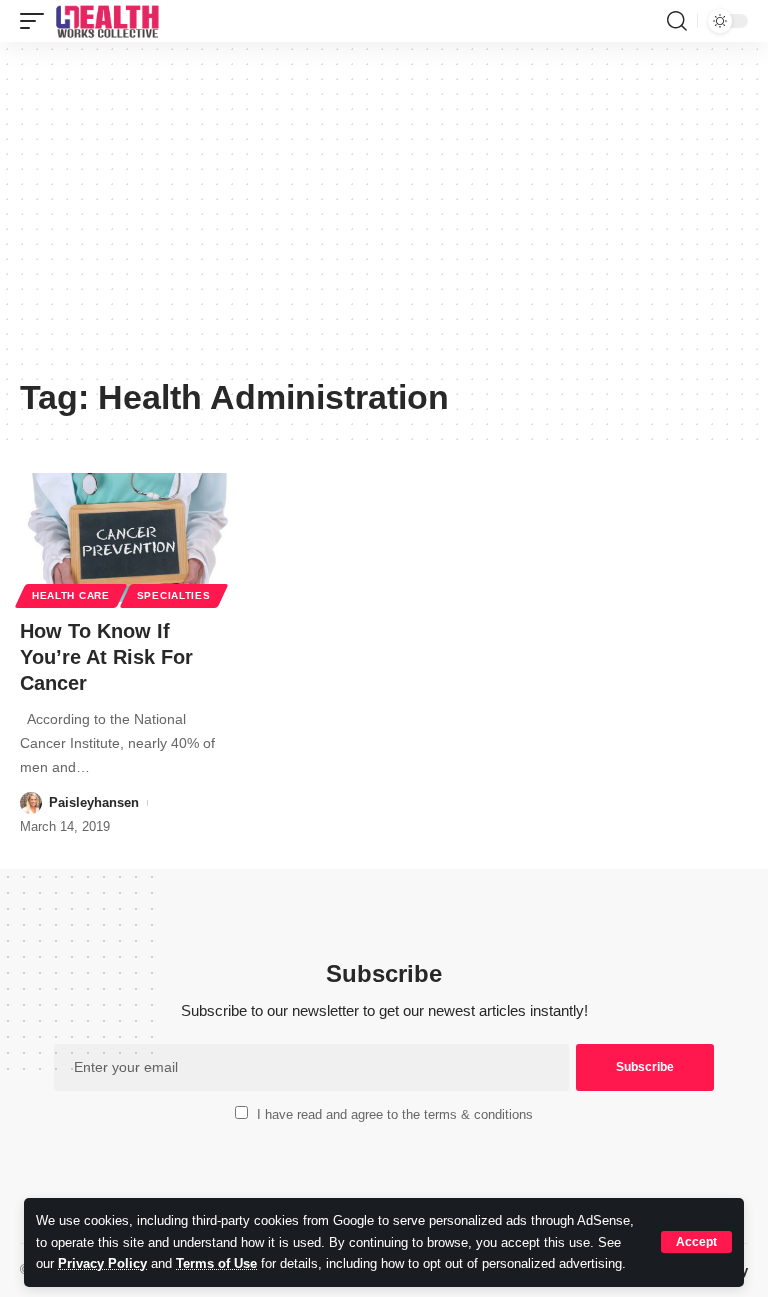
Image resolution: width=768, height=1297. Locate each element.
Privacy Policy (102, 1263)
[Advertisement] (384, 217)
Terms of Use (216, 1263)
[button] (696, 1242)
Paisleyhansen (94, 802)
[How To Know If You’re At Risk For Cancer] (128, 538)
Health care (71, 595)
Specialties (174, 595)
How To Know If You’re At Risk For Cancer (106, 657)
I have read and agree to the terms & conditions (395, 1114)
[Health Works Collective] (107, 21)
